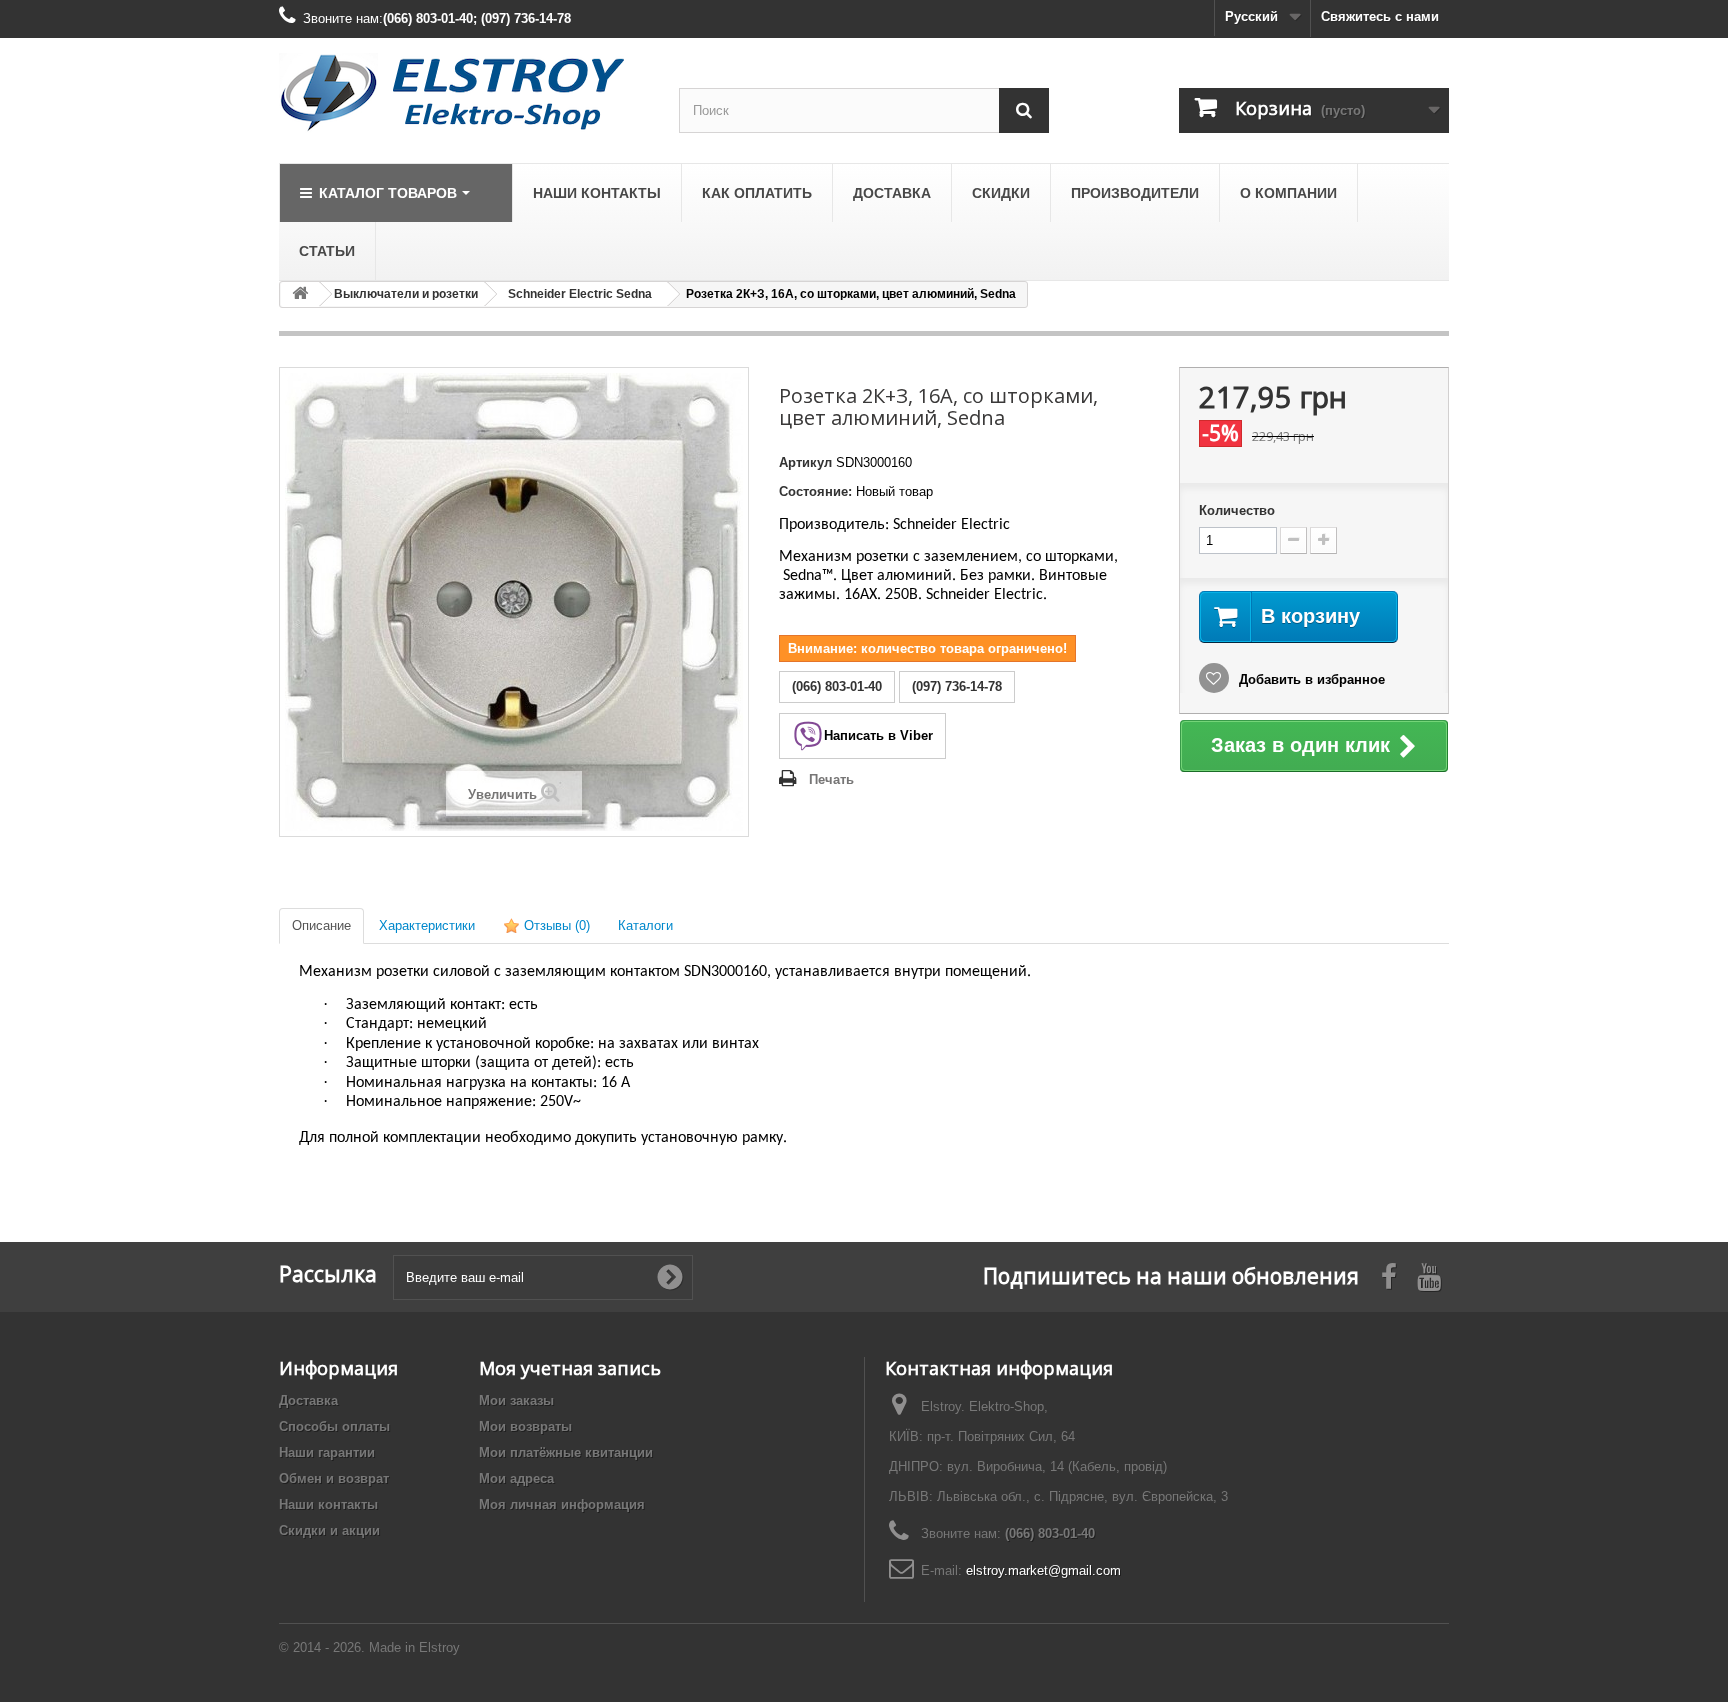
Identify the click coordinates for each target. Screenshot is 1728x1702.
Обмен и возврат (334, 1478)
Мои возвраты (525, 1426)
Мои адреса (516, 1478)
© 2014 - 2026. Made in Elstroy (369, 1647)
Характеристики (427, 925)
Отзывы (555, 925)
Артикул (805, 462)
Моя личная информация (562, 1504)
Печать (831, 779)
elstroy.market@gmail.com (1043, 1570)
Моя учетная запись (570, 1368)
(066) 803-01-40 (1050, 1533)
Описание (321, 925)
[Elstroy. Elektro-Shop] (464, 93)
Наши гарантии (327, 1452)
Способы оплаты (334, 1426)
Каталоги (645, 925)
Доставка (308, 1400)
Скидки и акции (329, 1530)
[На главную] (300, 294)
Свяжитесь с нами (1380, 16)
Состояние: (815, 491)
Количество (1237, 510)
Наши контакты (328, 1504)
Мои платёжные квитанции (566, 1452)
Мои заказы (516, 1400)
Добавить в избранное (1310, 679)
